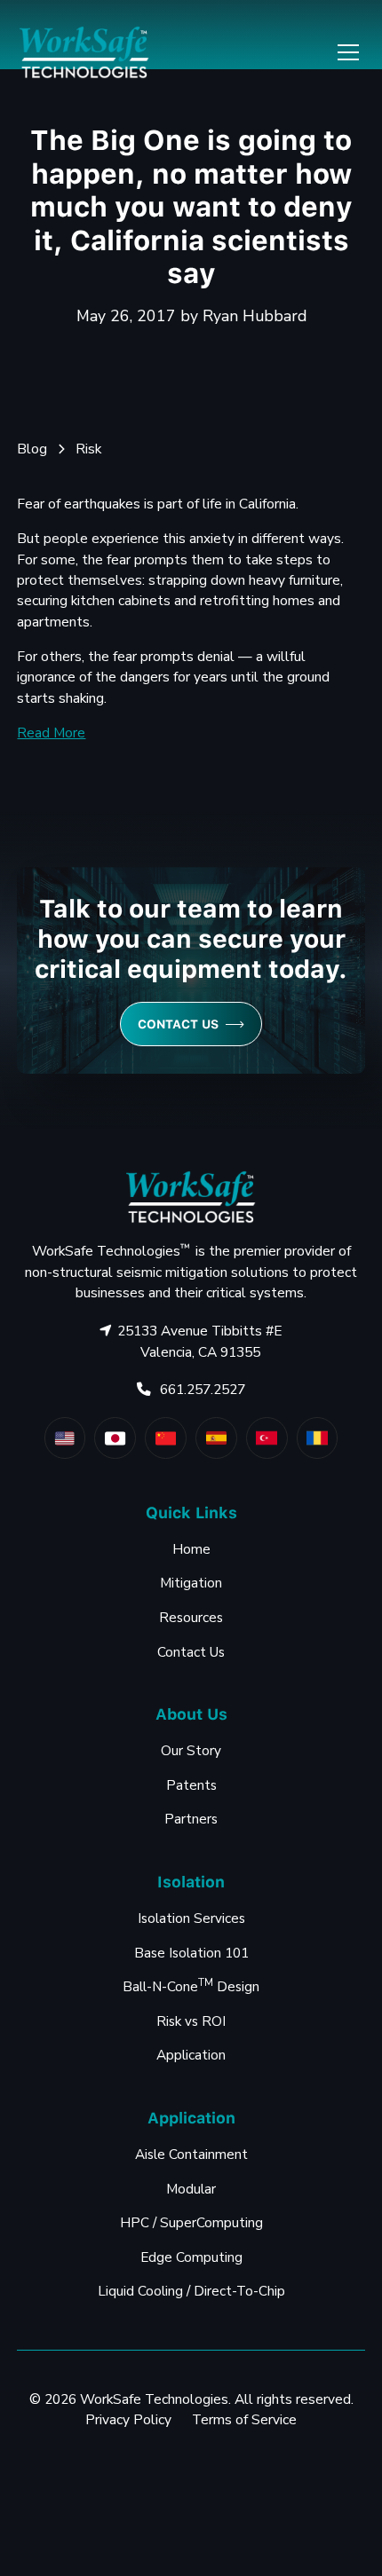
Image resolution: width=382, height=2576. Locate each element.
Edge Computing (191, 2257)
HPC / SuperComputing (191, 2222)
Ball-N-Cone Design (191, 1985)
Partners (191, 1819)
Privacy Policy (128, 2419)
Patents (191, 1785)
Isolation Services (191, 1918)
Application (191, 2055)
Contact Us (191, 1652)
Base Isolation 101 (191, 1953)
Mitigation (191, 1583)
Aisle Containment (191, 2154)
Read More (51, 733)
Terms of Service (244, 2419)
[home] (84, 52)
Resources (191, 1617)
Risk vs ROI (191, 2021)
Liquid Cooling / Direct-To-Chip (191, 2291)
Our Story (191, 1750)
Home (191, 1549)
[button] (345, 52)
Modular (191, 2189)
